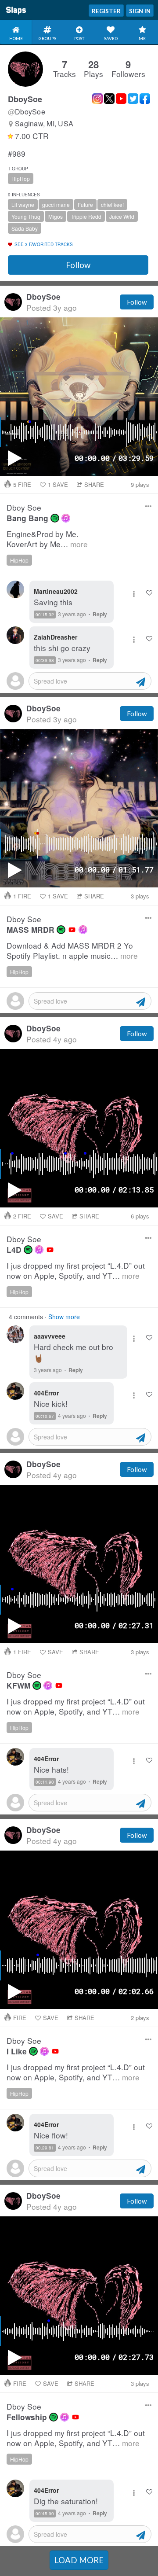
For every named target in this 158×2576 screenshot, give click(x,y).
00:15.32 (45, 615)
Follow (78, 265)
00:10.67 (45, 1416)
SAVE (58, 484)
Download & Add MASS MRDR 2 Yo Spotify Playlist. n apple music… (72, 951)
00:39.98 (45, 660)
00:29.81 (45, 2148)
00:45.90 (45, 2513)
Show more (64, 1317)
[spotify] (55, 518)
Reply (100, 614)
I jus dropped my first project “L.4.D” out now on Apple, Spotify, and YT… (76, 1271)
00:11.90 (45, 1782)
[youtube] (72, 930)
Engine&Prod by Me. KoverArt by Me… (47, 539)
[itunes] (66, 518)
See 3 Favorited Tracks (44, 244)
